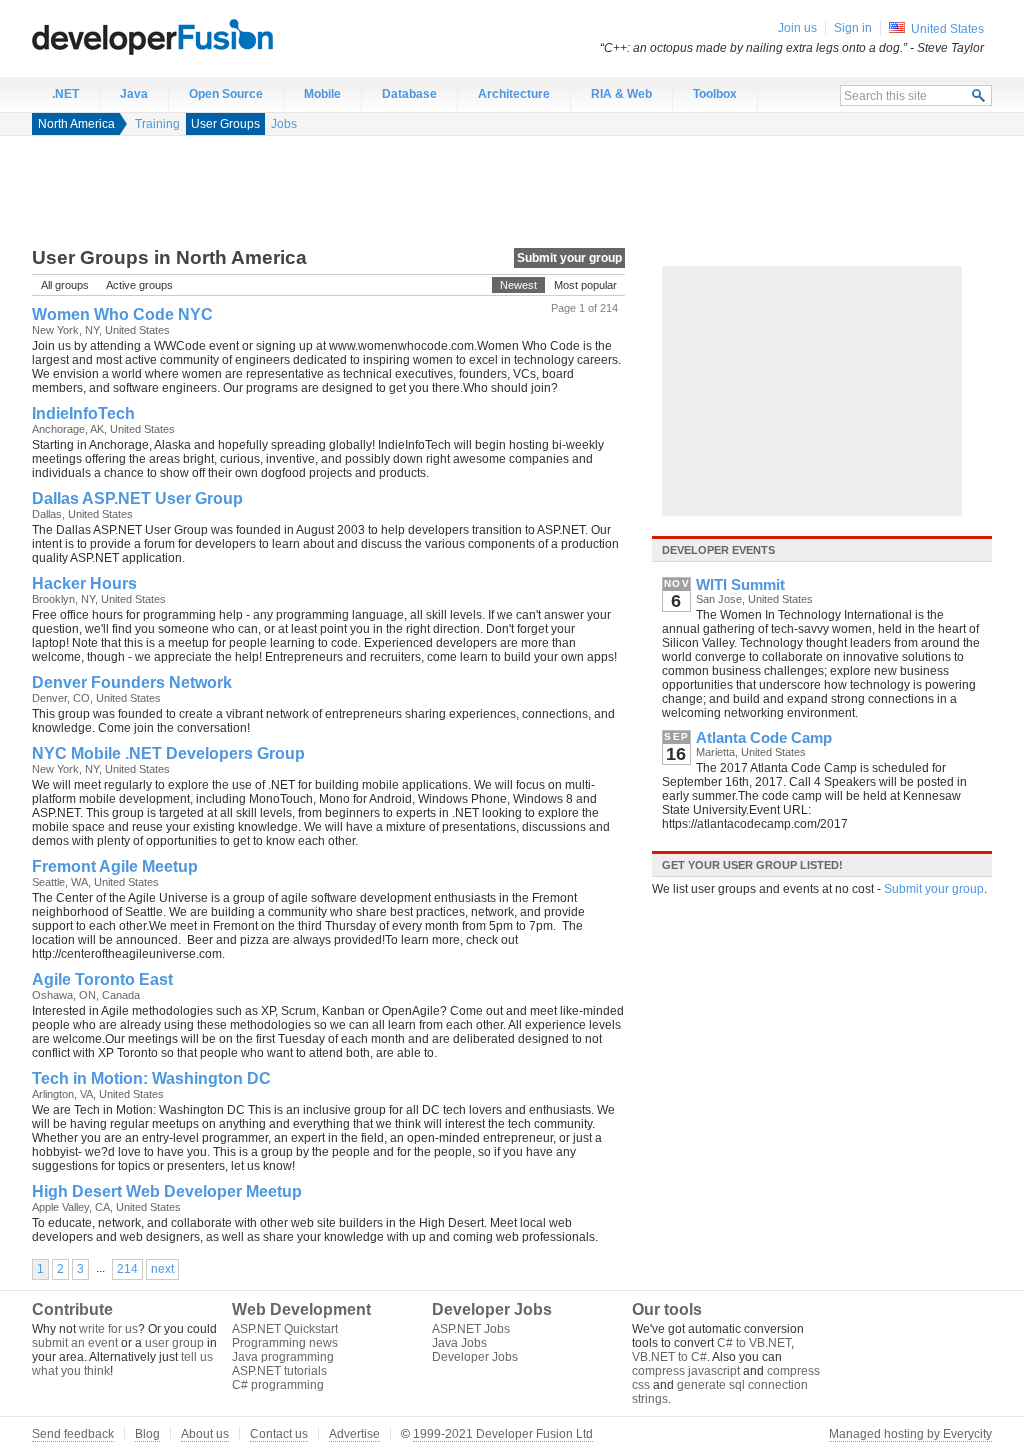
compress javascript (686, 1371)
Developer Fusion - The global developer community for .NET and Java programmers (202, 36)
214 (127, 1269)
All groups (65, 285)
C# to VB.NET (754, 1343)
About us (205, 1434)
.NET (65, 94)
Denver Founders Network (132, 682)
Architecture (514, 94)
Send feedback (73, 1434)
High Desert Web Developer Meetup (167, 1191)
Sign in (853, 28)
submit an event (75, 1343)
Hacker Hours (84, 583)
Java (134, 94)
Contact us (279, 1434)
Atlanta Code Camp (764, 738)
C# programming (278, 1385)
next (162, 1269)
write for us (108, 1329)
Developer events (718, 550)
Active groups (139, 285)
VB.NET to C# (669, 1357)
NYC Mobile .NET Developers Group (168, 753)
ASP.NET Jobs (471, 1329)
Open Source (226, 94)
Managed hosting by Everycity (910, 1434)
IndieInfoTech (83, 413)
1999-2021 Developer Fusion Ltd (503, 1434)
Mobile (322, 94)
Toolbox (715, 94)
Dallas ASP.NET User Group (137, 498)
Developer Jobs (475, 1357)
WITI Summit (740, 585)
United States (947, 29)
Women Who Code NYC (122, 314)
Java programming (283, 1357)
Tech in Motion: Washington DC (151, 1078)
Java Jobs (459, 1343)
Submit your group (569, 258)
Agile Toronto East (102, 979)
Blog (147, 1434)
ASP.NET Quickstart (285, 1329)
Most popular (585, 285)
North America (76, 124)
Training (157, 124)
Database (409, 94)
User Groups (225, 124)
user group (174, 1343)
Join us (797, 28)
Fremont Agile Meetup (115, 866)
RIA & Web (621, 94)
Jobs (284, 124)
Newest (518, 285)
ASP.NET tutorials (279, 1371)
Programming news (285, 1343)
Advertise (354, 1434)
